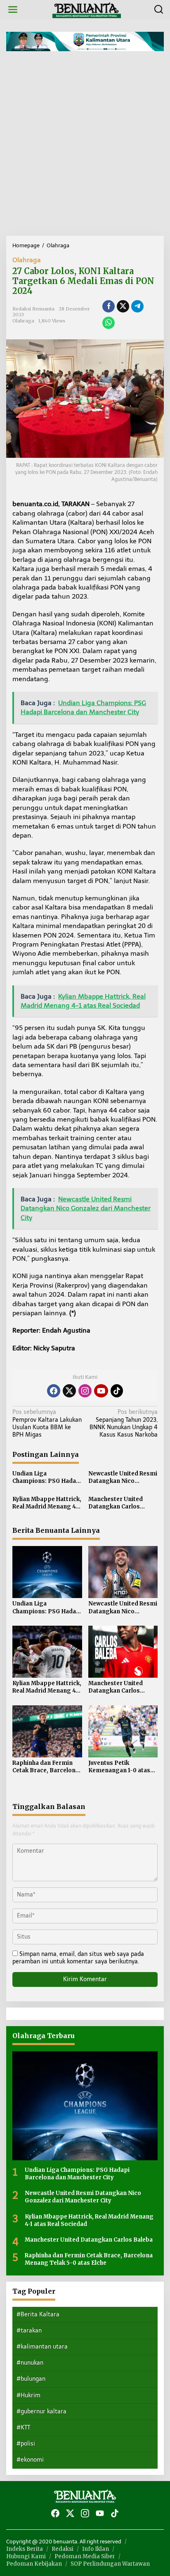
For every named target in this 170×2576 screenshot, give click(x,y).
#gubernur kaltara (41, 2411)
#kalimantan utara (42, 2347)
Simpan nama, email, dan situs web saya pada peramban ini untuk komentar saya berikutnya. (78, 1958)
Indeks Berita (25, 2549)
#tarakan (29, 2331)
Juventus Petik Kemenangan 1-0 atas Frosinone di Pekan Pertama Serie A (119, 1767)
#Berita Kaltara (38, 2314)
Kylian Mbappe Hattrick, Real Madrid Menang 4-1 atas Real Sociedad (47, 1503)
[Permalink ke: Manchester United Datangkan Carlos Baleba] (123, 1651)
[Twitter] (69, 1391)
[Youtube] (101, 1391)
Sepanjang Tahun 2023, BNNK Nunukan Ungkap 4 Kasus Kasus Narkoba (124, 1423)
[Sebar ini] (109, 306)
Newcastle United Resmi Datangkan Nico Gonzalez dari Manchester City (123, 1477)
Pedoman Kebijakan (34, 2564)
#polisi (26, 2444)
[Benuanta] (87, 9)
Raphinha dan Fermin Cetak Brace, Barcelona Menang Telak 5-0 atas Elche (46, 1767)
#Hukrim (28, 2395)
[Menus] (13, 10)
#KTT (23, 2428)
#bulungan (31, 2379)
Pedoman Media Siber (85, 2556)
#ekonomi (30, 2460)
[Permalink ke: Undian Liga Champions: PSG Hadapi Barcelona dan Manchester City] (47, 1572)
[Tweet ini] (123, 306)
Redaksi (63, 2549)
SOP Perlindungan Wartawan (110, 2564)
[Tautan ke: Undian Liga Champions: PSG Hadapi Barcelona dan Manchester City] (85, 2106)
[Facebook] (54, 1391)
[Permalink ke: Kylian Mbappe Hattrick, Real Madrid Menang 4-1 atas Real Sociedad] (47, 1651)
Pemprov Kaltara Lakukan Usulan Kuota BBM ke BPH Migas (47, 1423)
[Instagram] (85, 1391)
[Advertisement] (85, 147)
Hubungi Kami (26, 2556)
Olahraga (27, 260)
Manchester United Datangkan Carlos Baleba (116, 1503)
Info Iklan (96, 2549)
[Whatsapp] (109, 323)
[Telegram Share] (137, 306)
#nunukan (30, 2363)
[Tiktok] (117, 1391)
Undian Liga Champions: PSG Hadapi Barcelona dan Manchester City (47, 1477)
